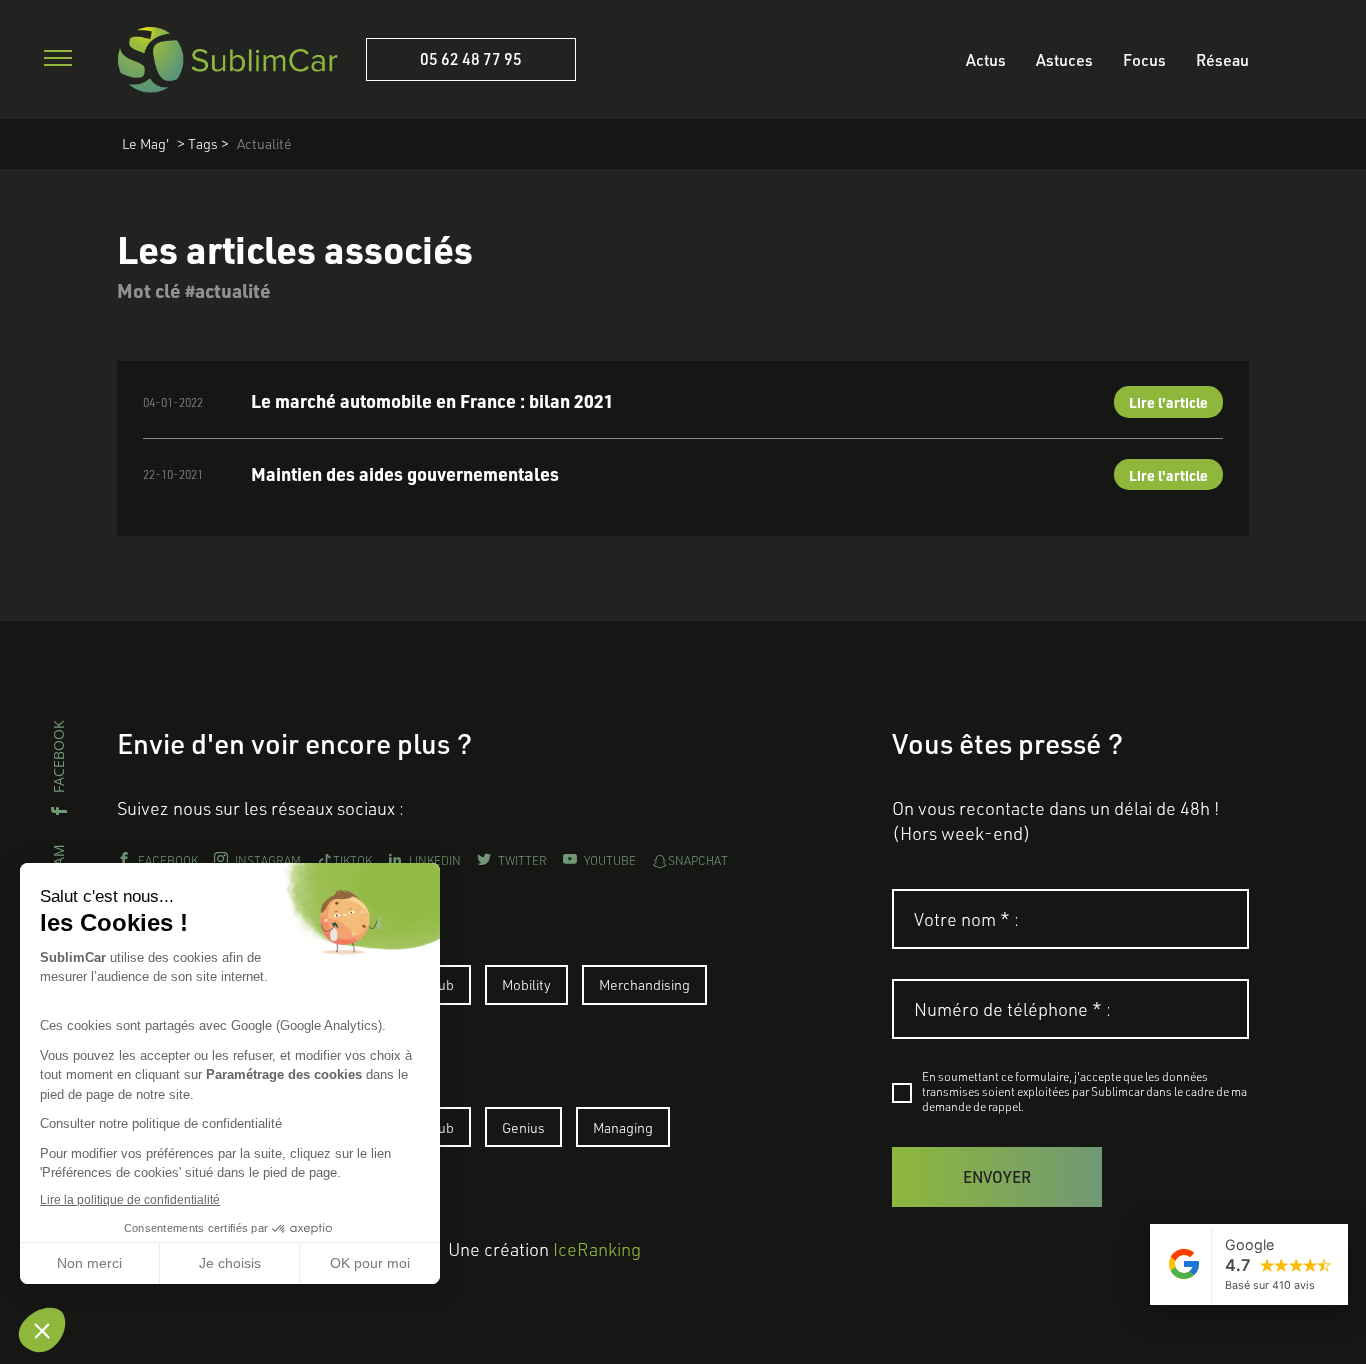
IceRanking (597, 1249)
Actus (986, 59)
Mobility (526, 984)
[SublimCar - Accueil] (227, 59)
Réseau (1222, 59)
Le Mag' (145, 143)
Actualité (264, 143)
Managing (623, 1127)
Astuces (1064, 59)
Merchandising (644, 984)
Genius (523, 1127)
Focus (1144, 59)
